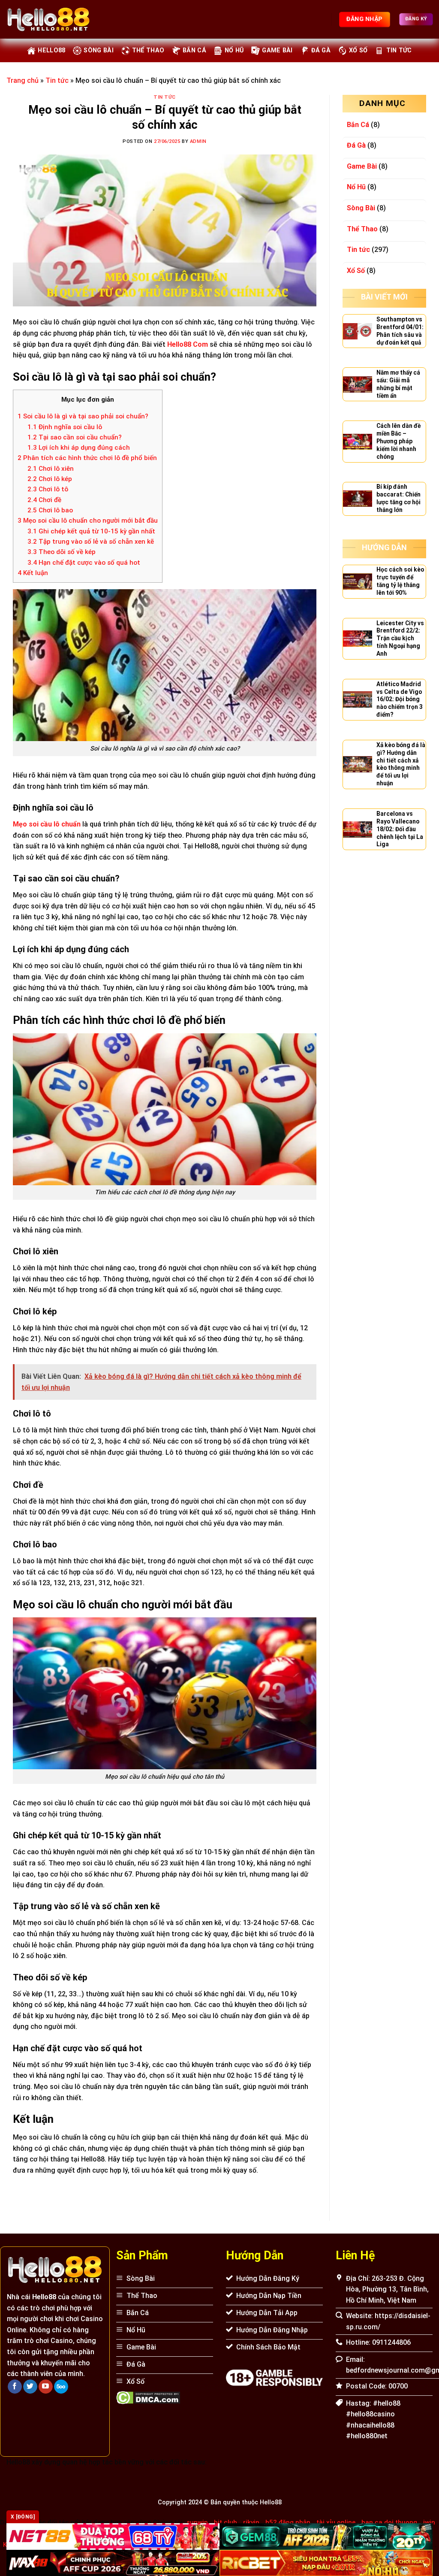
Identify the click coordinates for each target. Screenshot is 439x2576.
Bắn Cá (194, 50)
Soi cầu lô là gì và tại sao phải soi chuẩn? (83, 416)
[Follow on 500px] (61, 2387)
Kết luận (33, 573)
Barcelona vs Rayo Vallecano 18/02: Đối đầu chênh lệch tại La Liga (400, 829)
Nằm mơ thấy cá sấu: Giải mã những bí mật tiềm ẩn (398, 384)
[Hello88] (48, 19)
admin (198, 141)
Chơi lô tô (49, 489)
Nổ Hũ (234, 50)
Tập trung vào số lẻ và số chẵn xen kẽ (91, 542)
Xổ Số (358, 50)
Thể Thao (148, 50)
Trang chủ (23, 80)
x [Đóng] (23, 2517)
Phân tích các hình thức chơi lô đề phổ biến (87, 458)
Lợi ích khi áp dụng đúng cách (79, 448)
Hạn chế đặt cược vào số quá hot (84, 563)
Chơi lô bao (50, 510)
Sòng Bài (98, 50)
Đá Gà (321, 50)
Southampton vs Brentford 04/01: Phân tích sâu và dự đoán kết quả (400, 331)
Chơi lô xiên (51, 469)
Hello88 (51, 50)
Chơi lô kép (50, 479)
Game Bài (277, 50)
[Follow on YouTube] (46, 2387)
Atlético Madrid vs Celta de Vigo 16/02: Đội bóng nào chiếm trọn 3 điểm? (400, 699)
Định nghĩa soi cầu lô (65, 427)
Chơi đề (44, 500)
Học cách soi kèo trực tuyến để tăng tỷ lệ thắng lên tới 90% (400, 581)
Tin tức (399, 50)
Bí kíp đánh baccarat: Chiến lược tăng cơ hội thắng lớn (398, 498)
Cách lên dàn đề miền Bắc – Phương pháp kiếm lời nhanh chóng (398, 441)
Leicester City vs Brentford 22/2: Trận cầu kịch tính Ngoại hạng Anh (400, 639)
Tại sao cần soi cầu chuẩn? (75, 437)
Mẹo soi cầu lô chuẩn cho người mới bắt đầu (88, 521)
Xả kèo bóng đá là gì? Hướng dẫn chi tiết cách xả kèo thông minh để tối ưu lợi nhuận (401, 764)
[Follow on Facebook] (15, 2387)
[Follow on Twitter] (30, 2387)
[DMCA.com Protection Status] (148, 2397)
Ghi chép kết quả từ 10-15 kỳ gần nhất (91, 531)
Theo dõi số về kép (62, 552)
